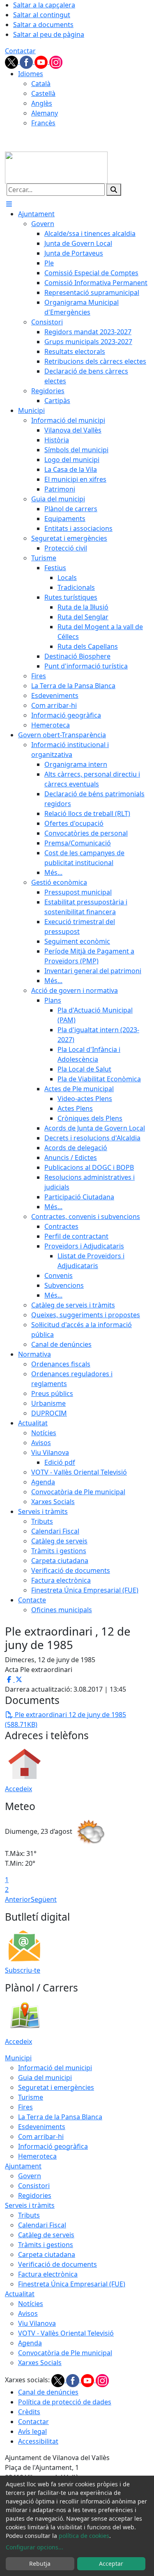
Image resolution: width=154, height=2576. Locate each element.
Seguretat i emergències (56, 2087)
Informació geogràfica (53, 2146)
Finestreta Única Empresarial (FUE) (72, 2284)
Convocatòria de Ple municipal (65, 2353)
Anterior (18, 1899)
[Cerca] (114, 190)
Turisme (31, 2097)
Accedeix (18, 1789)
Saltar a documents (43, 25)
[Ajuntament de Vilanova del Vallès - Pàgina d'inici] (56, 167)
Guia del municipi (45, 2078)
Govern (30, 2176)
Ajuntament (23, 2166)
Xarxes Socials (40, 2363)
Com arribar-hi (41, 2136)
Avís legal (32, 2431)
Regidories (35, 2195)
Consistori (34, 2186)
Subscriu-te (23, 1970)
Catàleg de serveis (46, 2235)
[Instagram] (56, 61)
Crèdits (29, 2412)
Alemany (45, 113)
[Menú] (9, 204)
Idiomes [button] (31, 74)
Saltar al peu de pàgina (49, 34)
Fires (25, 2107)
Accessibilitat (38, 2441)
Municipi (18, 2058)
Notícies (31, 2304)
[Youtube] (42, 61)
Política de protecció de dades (65, 2402)
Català (41, 84)
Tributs (29, 2215)
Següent (44, 1899)
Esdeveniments (42, 2127)
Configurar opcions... (34, 2547)
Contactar (20, 51)
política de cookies (84, 2536)
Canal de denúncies (48, 2392)
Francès (43, 123)
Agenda (30, 2343)
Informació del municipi (55, 2068)
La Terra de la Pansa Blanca (60, 2117)
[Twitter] (12, 61)
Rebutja (40, 2564)
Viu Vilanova (37, 2323)
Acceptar (111, 2564)
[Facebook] (27, 61)
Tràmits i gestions (46, 2245)
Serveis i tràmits (30, 2205)
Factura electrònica (48, 2274)
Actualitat (20, 2294)
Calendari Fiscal (42, 2225)
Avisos (28, 2313)
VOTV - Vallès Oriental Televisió (66, 2333)
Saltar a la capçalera (44, 5)
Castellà (43, 93)
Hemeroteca (37, 2156)
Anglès (42, 103)
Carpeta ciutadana (47, 2254)
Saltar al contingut (42, 15)
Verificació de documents (57, 2264)
